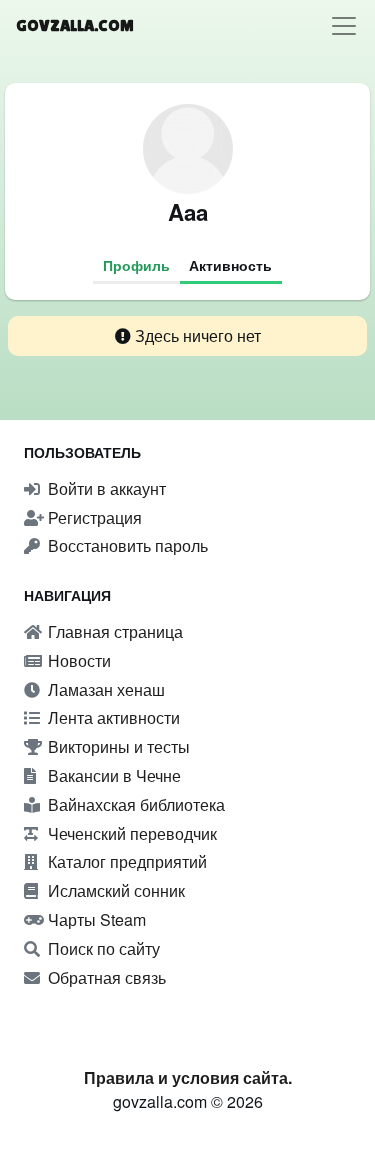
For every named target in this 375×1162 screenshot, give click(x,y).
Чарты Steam (95, 919)
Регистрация (93, 517)
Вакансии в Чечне (112, 775)
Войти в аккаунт (105, 488)
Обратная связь (105, 977)
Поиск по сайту (102, 948)
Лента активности (112, 717)
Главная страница (113, 631)
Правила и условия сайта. (188, 1077)
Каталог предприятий (125, 861)
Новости (77, 660)
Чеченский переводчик (130, 833)
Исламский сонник (114, 890)
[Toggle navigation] (344, 26)
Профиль (136, 265)
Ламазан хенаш (104, 689)
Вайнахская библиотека (134, 804)
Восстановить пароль (126, 545)
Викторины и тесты (117, 746)
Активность (230, 265)
